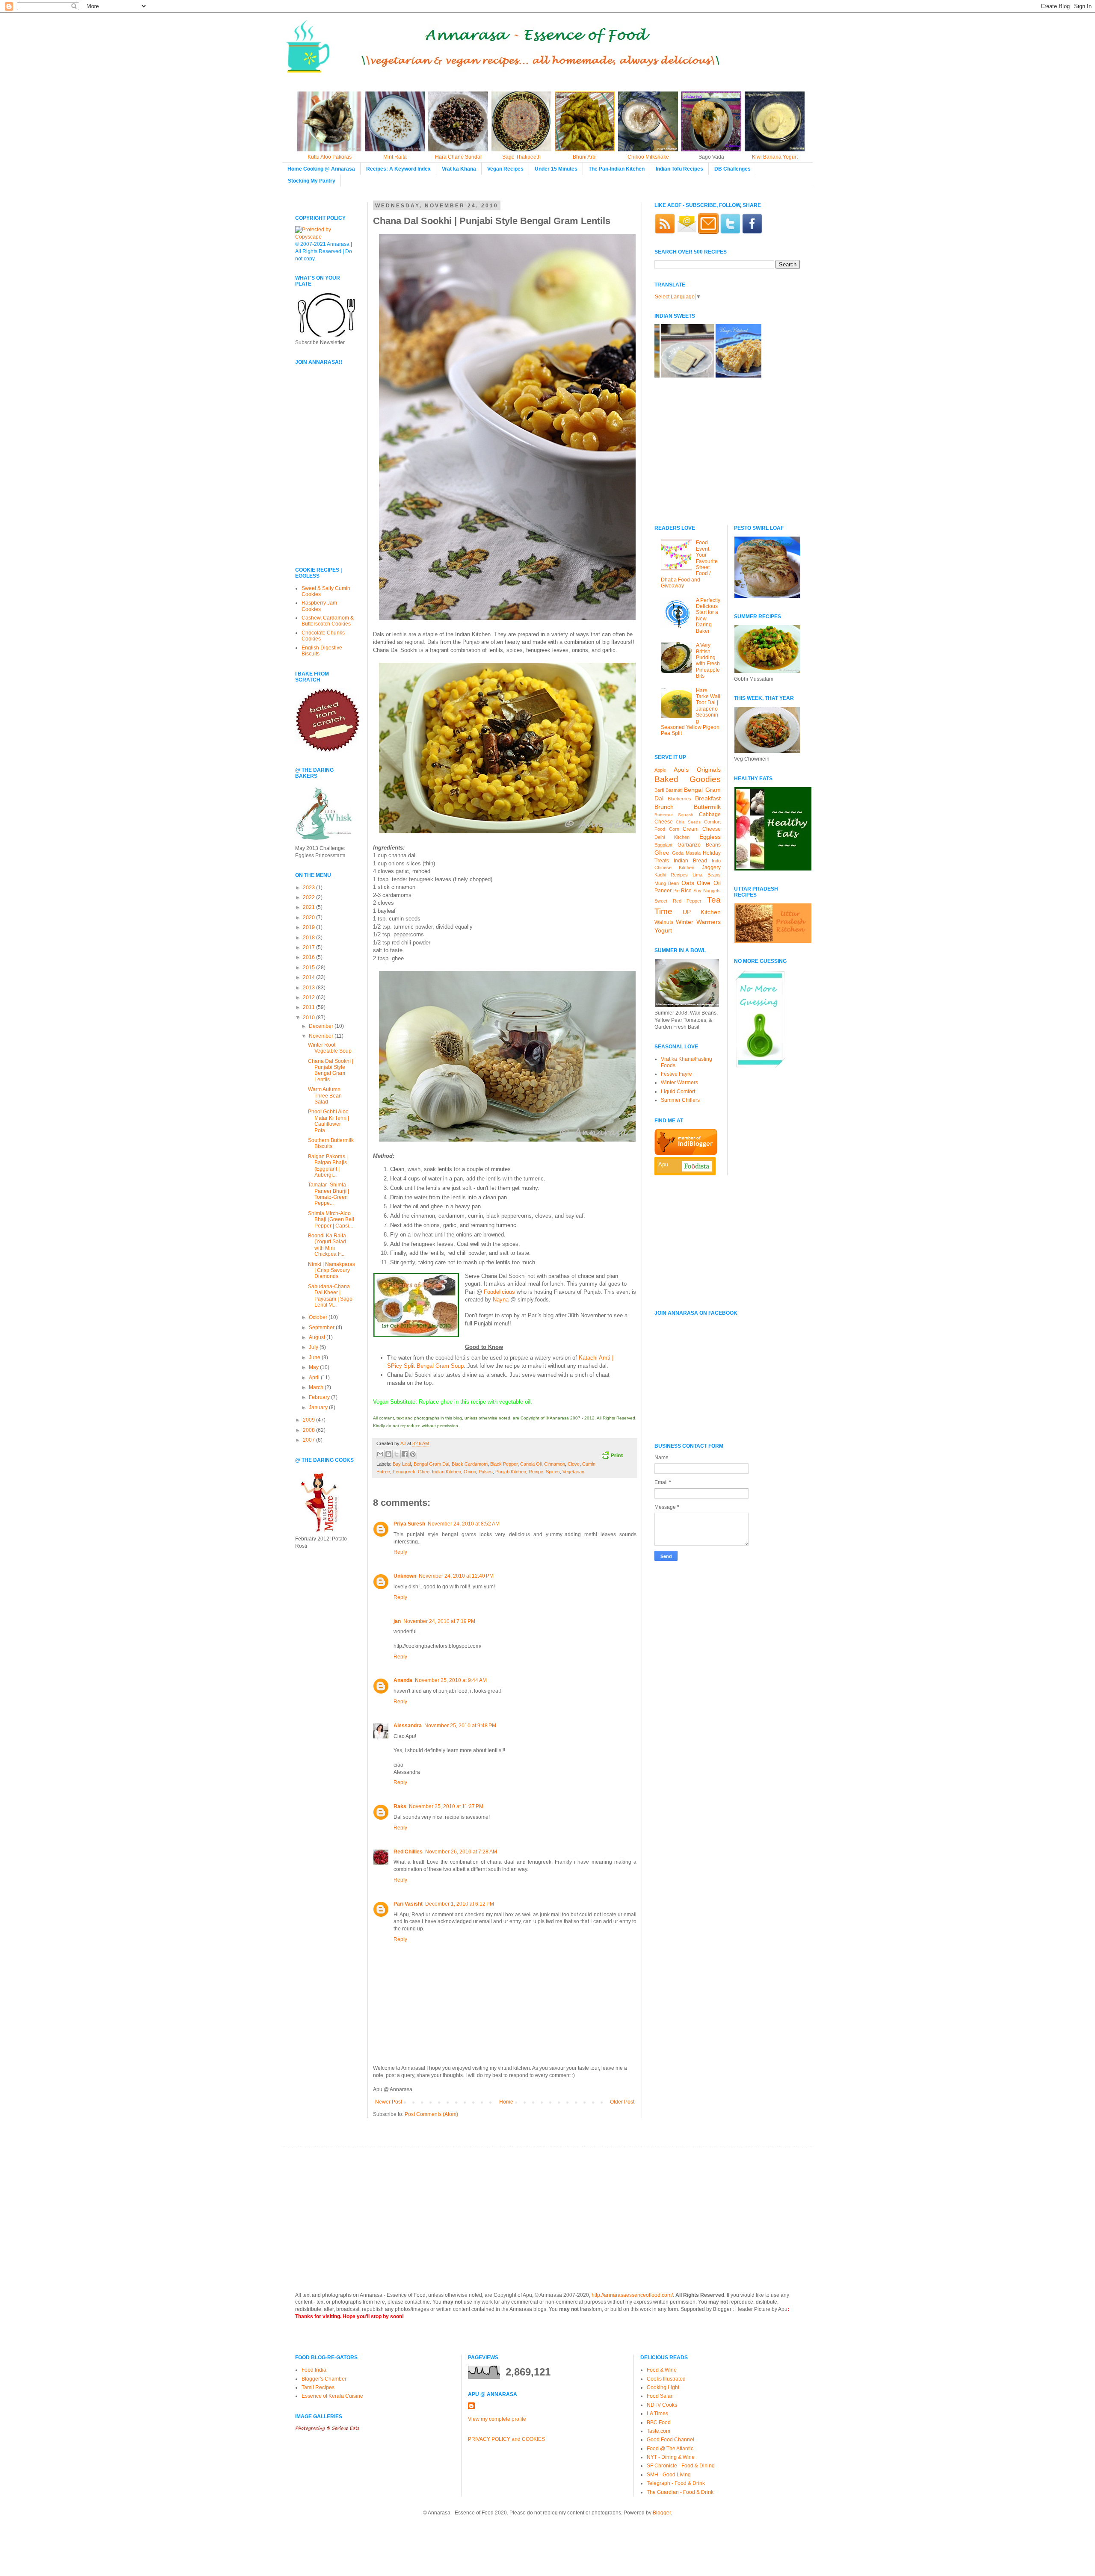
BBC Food (659, 2423)
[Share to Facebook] (405, 1454)
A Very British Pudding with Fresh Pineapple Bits (708, 661)
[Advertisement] (321, 501)
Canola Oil (531, 1464)
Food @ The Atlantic (670, 2449)
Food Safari (660, 2396)
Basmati (674, 790)
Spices (553, 1472)
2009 (309, 1420)
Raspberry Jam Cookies (319, 606)
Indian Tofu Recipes (679, 169)
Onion (470, 1472)
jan (397, 1621)
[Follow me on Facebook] (752, 232)
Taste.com (658, 2431)
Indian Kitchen (447, 1472)
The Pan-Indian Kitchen (617, 169)
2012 (309, 997)
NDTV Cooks (662, 2405)
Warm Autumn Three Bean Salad (325, 1096)
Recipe (536, 1472)
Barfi (659, 790)
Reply (400, 1552)
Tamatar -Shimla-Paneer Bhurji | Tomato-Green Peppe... (328, 1194)
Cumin (589, 1464)
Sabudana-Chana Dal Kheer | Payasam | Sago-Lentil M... (331, 1296)
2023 (309, 888)
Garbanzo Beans (699, 845)
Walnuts (664, 922)
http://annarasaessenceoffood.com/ (632, 2295)
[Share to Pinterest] (413, 1454)
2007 (309, 1440)
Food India (314, 2370)
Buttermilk (707, 807)
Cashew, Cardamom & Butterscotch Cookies (328, 621)
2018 (309, 938)
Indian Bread (690, 861)
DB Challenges (732, 169)
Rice (686, 891)
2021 (309, 907)
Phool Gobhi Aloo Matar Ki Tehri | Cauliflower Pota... (328, 1121)
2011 (309, 1007)
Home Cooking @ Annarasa (321, 169)
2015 (309, 968)
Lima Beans (706, 875)
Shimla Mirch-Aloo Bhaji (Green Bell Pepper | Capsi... (331, 1220)
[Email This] (380, 1454)
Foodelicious (499, 1292)
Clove (574, 1464)
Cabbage (710, 814)
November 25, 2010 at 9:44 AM (451, 1680)
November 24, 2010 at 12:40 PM (456, 1576)
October (319, 1317)
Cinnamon (555, 1464)
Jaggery (711, 868)
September (322, 1328)
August (318, 1337)
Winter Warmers (698, 922)
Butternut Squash (674, 815)
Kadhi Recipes (671, 875)
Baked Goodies (688, 779)
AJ (404, 1443)
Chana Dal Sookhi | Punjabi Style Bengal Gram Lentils (331, 1070)
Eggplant (663, 845)
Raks (400, 1806)
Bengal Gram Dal (431, 1464)
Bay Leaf (402, 1464)
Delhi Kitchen (672, 837)
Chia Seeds (688, 822)
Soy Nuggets (707, 891)
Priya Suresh (409, 1524)
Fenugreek (404, 1472)
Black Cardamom (470, 1464)
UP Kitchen (702, 912)
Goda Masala (686, 853)
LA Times (657, 2414)
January (319, 1408)
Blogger (662, 2513)
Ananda (403, 1680)
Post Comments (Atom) (431, 2114)
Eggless (710, 837)
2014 (309, 977)
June (315, 1357)
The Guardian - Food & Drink (680, 2492)
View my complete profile (497, 2419)
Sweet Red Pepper (678, 901)
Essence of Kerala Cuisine (332, 2396)
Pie (676, 891)
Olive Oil (709, 883)
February (320, 1397)
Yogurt (663, 930)
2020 (309, 918)
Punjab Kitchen (511, 1472)
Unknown (405, 1576)
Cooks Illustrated (666, 2379)
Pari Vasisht (408, 1904)
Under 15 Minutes (556, 169)
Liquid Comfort (678, 1092)
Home (506, 2102)
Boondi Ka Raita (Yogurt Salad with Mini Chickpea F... (327, 1245)
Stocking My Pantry (312, 181)
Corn (674, 829)
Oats (688, 883)
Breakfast (708, 798)
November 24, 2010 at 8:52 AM (464, 1524)
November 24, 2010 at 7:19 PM (439, 1621)
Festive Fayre (676, 1074)
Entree (383, 1472)
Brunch (664, 807)
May (314, 1367)
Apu (663, 1164)
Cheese (664, 822)
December (322, 1026)
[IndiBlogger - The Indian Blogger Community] (686, 1154)
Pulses (486, 1472)
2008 (309, 1430)
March (317, 1387)
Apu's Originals (697, 770)
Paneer (663, 891)
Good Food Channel (670, 2440)
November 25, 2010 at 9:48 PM (460, 1726)
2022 (309, 897)
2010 (309, 1018)
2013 (309, 988)
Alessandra (408, 1726)
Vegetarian (573, 1472)
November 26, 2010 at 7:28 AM (461, 1852)
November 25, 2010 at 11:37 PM (446, 1806)
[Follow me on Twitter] (730, 232)
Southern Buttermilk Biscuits (331, 1143)
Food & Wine (662, 2370)
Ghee (424, 1472)
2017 (309, 947)
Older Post (622, 2102)
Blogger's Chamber (324, 2379)
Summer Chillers (680, 1100)
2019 (309, 927)
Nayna (501, 1300)
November (322, 1036)
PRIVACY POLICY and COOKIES (506, 2439)
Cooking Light (663, 2387)
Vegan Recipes (505, 169)
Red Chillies (408, 1852)
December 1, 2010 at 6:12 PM (460, 1904)
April (315, 1378)
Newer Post (389, 2102)
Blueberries (679, 799)
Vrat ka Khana (459, 169)
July (314, 1347)
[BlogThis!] (388, 1454)
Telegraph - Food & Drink (676, 2483)
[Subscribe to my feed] (665, 232)
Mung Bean (667, 883)
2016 (309, 957)
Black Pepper (504, 1464)
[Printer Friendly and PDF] (612, 1456)
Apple (660, 770)
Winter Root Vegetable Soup (330, 1048)
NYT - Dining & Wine (671, 2457)
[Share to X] (397, 1454)
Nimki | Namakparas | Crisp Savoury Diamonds (331, 1270)
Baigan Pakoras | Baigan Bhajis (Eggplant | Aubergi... (328, 1166)
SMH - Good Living (669, 2475)
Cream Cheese (702, 829)
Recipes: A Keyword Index (398, 169)
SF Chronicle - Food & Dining (681, 2466)
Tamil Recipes (318, 2387)
